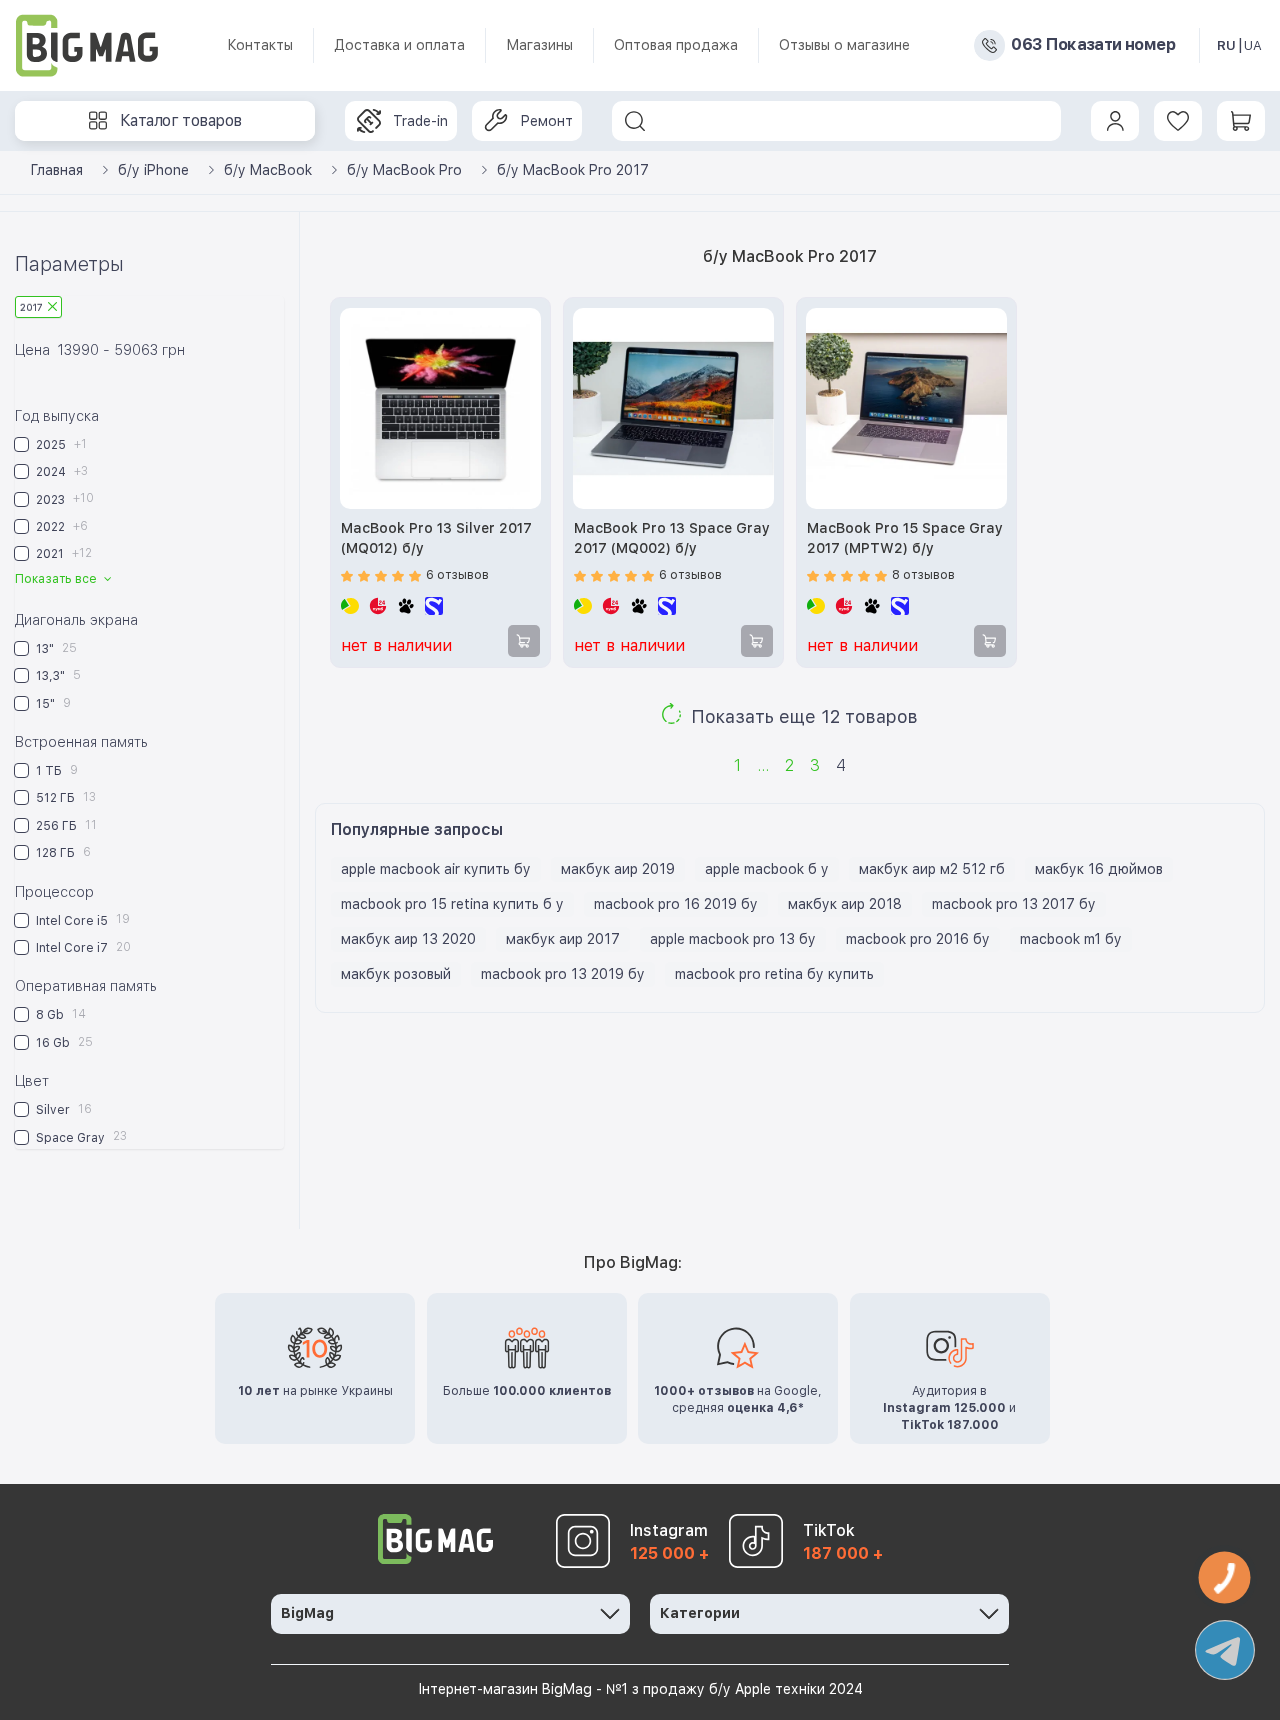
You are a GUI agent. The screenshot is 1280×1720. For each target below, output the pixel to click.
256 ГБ (65, 825)
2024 (60, 471)
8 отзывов (923, 575)
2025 (60, 444)
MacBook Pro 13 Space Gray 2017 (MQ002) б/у (672, 538)
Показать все (57, 579)
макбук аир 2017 (563, 939)
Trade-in (420, 121)
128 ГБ (62, 852)
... (763, 765)
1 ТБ (55, 770)
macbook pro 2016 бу (918, 939)
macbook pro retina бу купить (774, 974)
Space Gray (80, 1136)
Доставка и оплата (399, 45)
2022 (60, 526)
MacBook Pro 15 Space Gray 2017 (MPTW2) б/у (905, 538)
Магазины (539, 45)
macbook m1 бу (1071, 939)
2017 (31, 307)
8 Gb (59, 1014)
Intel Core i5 (81, 919)
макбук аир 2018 (845, 904)
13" (55, 648)
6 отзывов (457, 575)
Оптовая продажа (676, 45)
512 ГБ (64, 797)
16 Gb (63, 1042)
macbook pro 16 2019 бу (676, 904)
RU (1226, 45)
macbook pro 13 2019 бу (563, 974)
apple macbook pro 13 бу (733, 939)
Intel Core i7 (82, 947)
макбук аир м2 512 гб (932, 869)
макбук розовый (396, 974)
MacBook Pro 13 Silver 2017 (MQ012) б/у (436, 538)
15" (52, 703)
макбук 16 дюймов (1099, 869)
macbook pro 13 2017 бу (1014, 904)
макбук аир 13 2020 (408, 939)
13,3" (57, 675)
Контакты (260, 45)
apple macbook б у (767, 869)
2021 (62, 553)
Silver (62, 1109)
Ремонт (546, 121)
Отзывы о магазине (844, 45)
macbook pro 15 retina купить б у (452, 904)
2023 (63, 498)
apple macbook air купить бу (436, 869)
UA (1253, 45)
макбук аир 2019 (618, 869)
